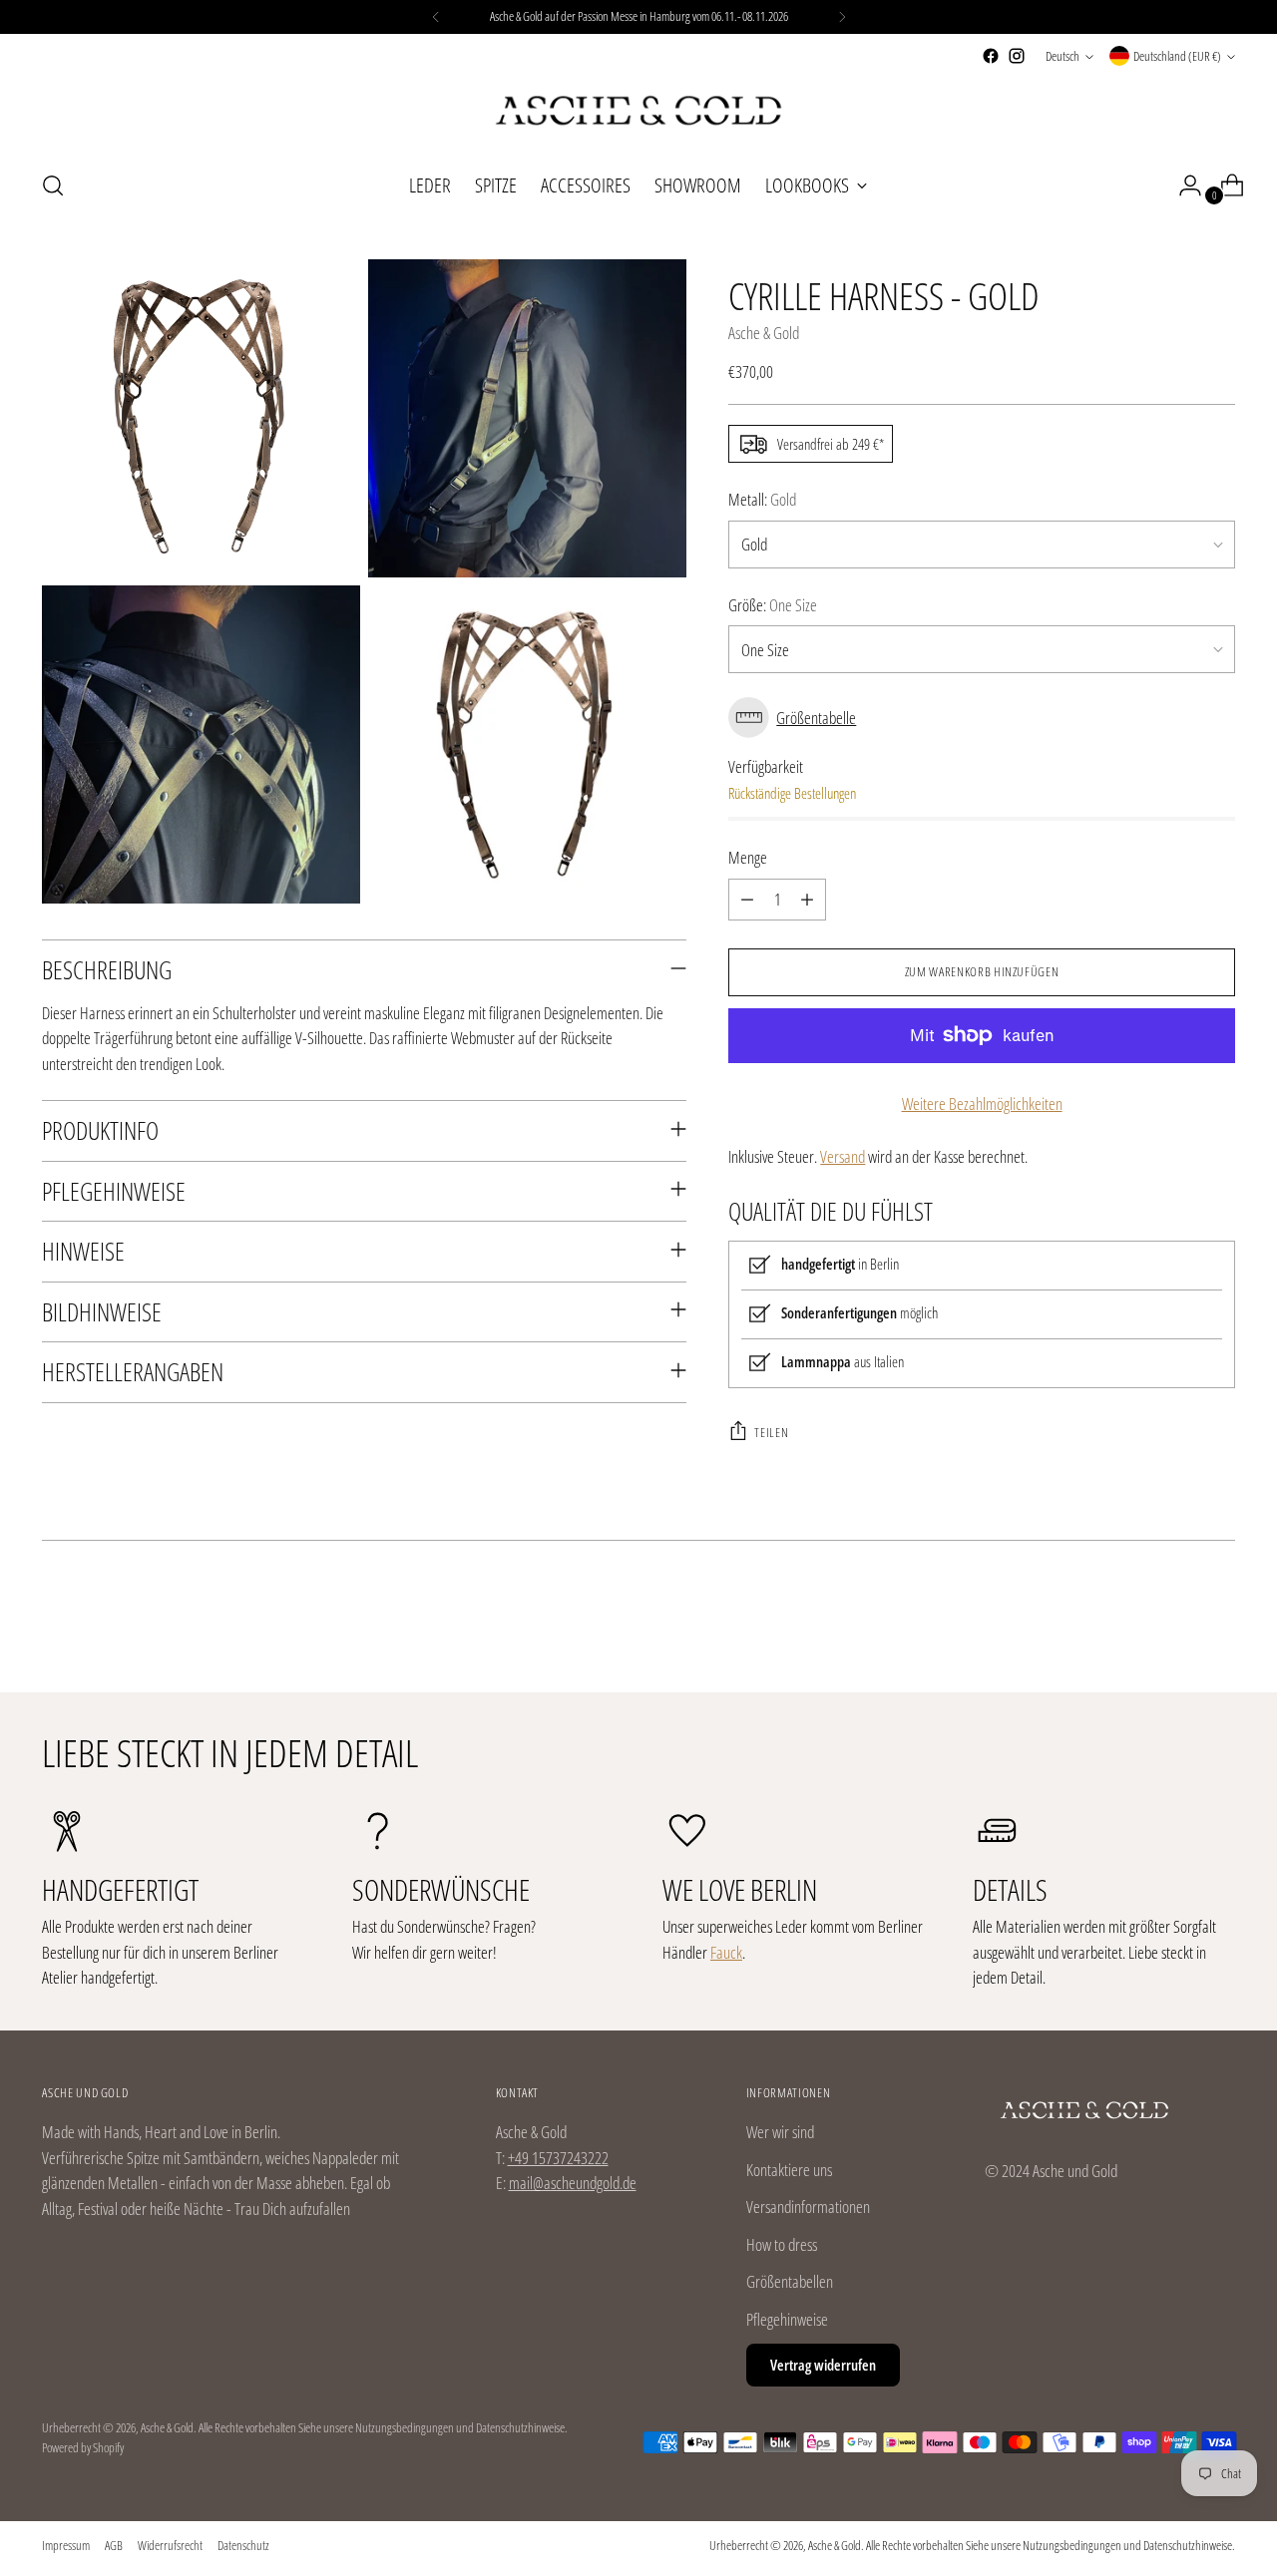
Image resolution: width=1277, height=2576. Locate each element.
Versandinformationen (808, 2207)
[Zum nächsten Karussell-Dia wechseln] (1218, 1624)
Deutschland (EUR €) (1177, 56)
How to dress (782, 2244)
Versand (843, 1156)
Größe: (773, 605)
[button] (981, 718)
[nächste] (842, 17)
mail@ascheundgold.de (573, 2183)
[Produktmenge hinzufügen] (807, 900)
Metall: (762, 499)
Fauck (726, 1952)
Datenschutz (243, 2545)
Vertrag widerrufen (823, 2365)
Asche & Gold (764, 333)
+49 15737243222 (558, 2158)
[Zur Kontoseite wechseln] (1182, 185)
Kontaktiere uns (789, 2170)
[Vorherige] (436, 17)
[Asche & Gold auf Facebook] (991, 56)
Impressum (66, 2545)
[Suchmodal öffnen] (53, 185)
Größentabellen (790, 2281)
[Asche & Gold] (638, 111)
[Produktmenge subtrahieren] (747, 900)
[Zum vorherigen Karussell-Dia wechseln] (1172, 1625)
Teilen (771, 1432)
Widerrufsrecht (170, 2545)
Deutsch (1063, 56)
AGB (114, 2545)
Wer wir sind (780, 2132)
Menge (748, 857)
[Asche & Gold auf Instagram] (1017, 56)
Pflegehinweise (787, 2319)
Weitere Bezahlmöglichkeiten (982, 1104)
